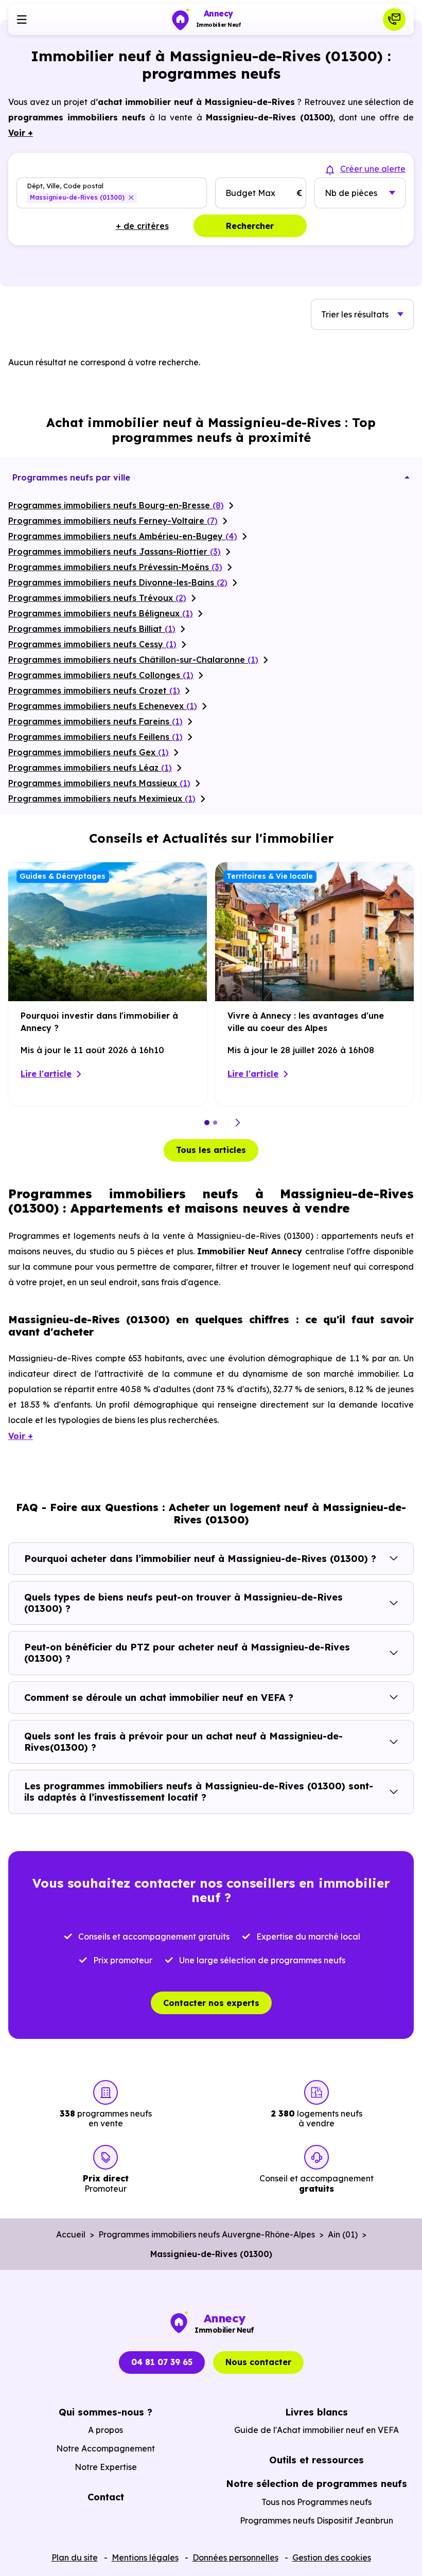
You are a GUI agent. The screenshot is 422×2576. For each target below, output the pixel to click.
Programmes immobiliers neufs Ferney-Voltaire (113, 521)
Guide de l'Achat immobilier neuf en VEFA (316, 2430)
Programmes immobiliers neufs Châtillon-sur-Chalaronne (133, 660)
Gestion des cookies (332, 2557)
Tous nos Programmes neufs (316, 2502)
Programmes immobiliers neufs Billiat (92, 629)
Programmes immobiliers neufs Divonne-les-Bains (118, 582)
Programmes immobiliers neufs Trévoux (97, 598)
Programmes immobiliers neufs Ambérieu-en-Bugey (123, 536)
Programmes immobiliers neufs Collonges (101, 675)
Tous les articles (211, 1150)
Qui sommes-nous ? (105, 2412)
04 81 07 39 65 (162, 2362)
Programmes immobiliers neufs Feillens (95, 737)
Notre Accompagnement (105, 2448)
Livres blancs (316, 2412)
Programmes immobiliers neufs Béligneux (101, 613)
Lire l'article (46, 1074)
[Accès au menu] (22, 20)
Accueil (71, 2234)
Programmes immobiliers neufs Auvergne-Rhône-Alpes (207, 2234)
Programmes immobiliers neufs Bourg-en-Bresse (116, 505)
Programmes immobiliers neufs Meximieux (102, 798)
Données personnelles (235, 2557)
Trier (355, 314)
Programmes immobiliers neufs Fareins (95, 721)
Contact (106, 2497)
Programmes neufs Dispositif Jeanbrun (316, 2520)
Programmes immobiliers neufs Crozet (94, 690)
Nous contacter (258, 2362)
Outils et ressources (316, 2460)
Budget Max (250, 193)
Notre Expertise (106, 2467)
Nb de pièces (351, 193)
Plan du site (75, 2557)
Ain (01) (343, 2234)
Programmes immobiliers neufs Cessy (92, 644)
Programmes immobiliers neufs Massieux (99, 783)
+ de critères (142, 226)
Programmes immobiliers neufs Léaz (90, 768)
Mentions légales (145, 2557)
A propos (105, 2430)
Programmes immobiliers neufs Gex (89, 752)
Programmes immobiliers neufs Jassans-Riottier (115, 552)
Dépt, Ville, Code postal (65, 185)
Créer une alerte (373, 169)
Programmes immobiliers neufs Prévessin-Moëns (115, 567)
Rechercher (250, 226)
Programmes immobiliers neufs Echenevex (103, 706)
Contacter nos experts (211, 2003)
